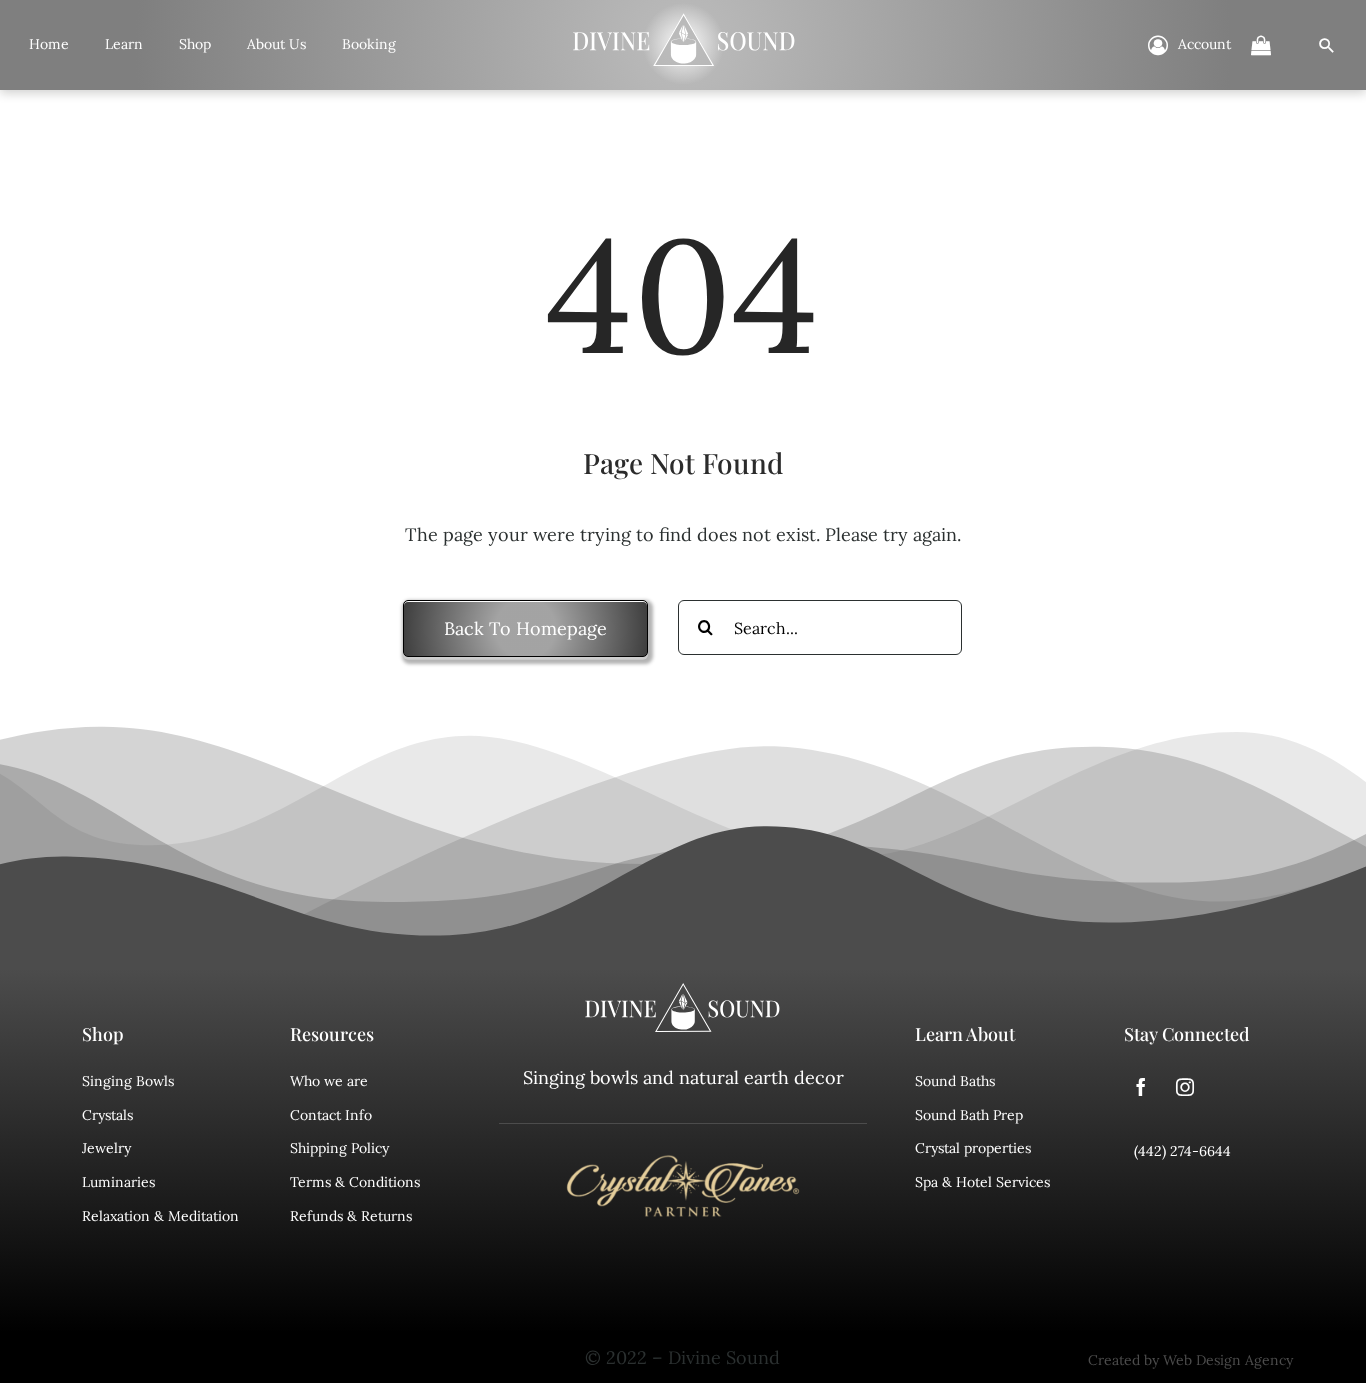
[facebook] (1141, 1087)
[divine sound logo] (683, 992)
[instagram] (1185, 1087)
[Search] (1327, 45)
